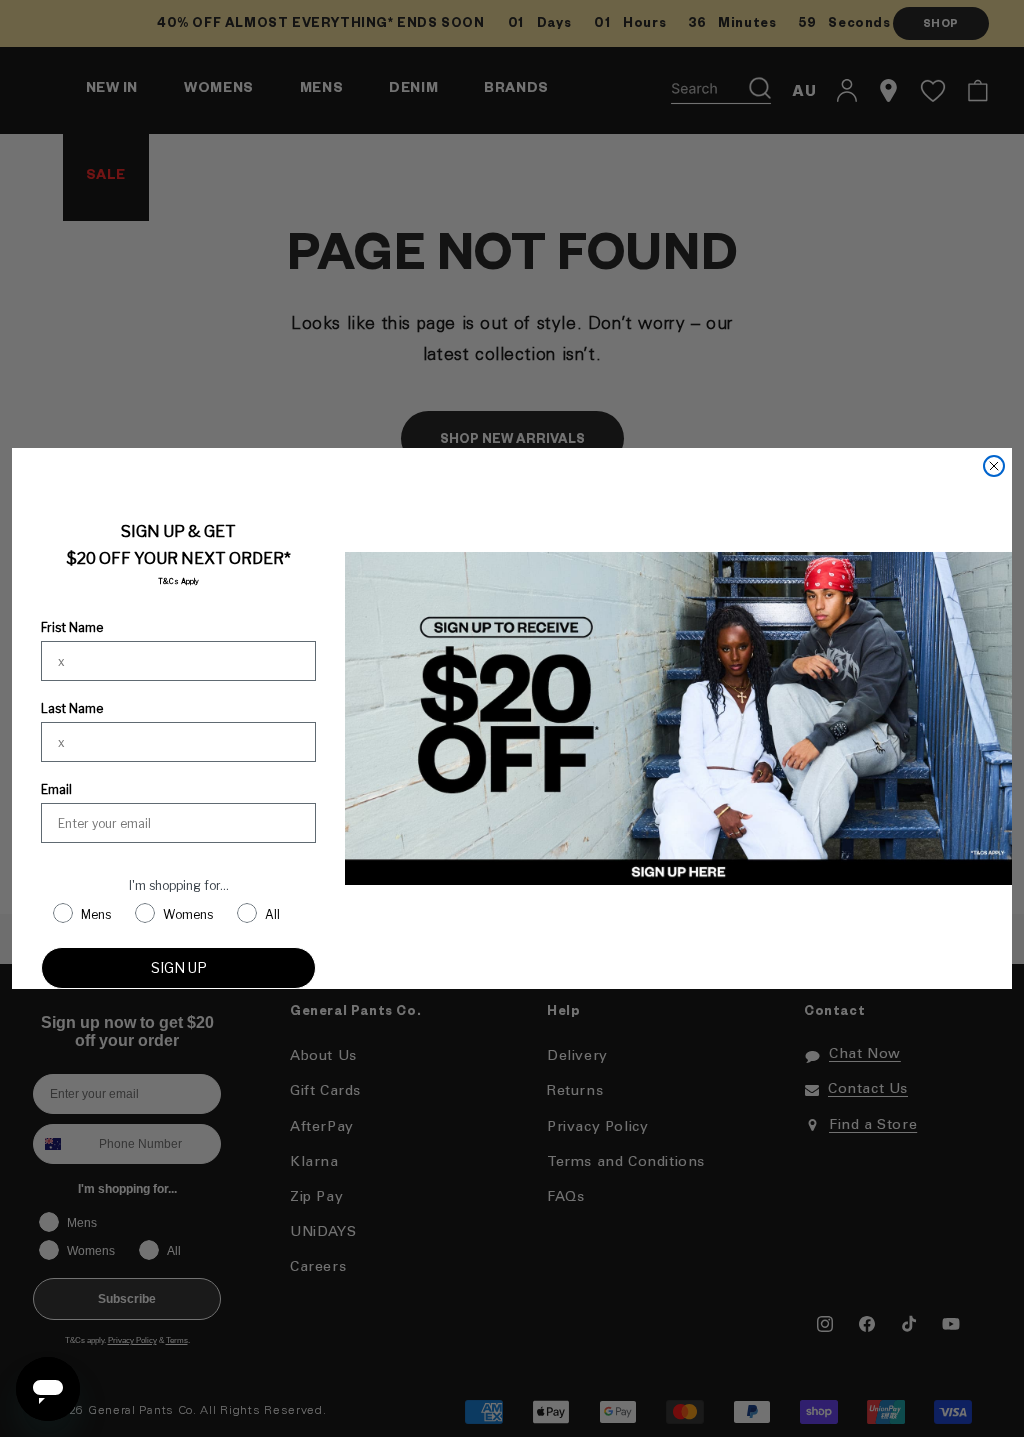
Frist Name (72, 627)
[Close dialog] (994, 466)
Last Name (72, 708)
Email (56, 789)
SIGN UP (179, 967)
